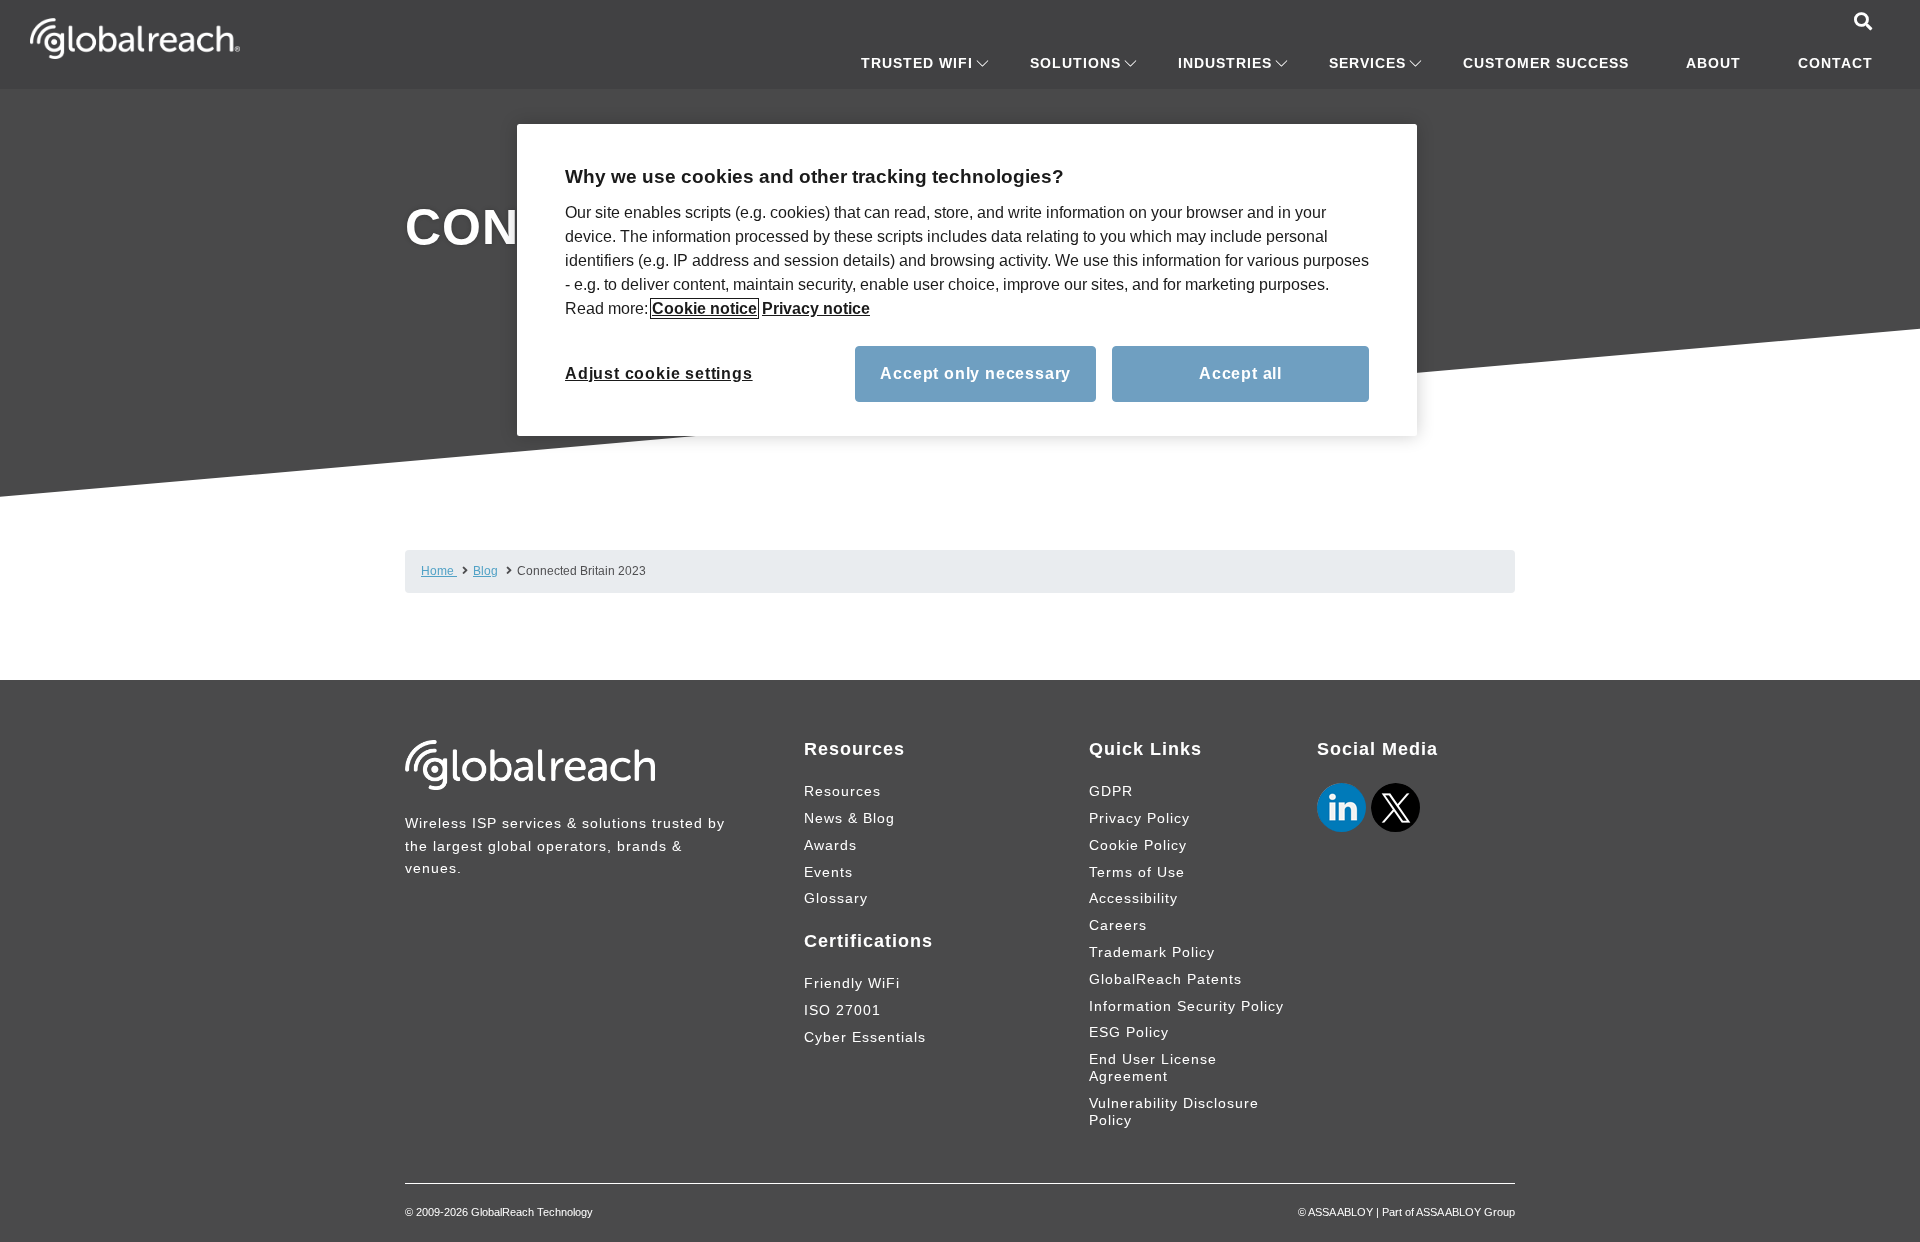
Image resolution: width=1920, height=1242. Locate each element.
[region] (967, 280)
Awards (830, 845)
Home (439, 571)
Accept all (1240, 373)
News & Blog (849, 818)
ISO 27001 (842, 1010)
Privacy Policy (1139, 818)
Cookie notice (704, 308)
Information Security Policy (1186, 1006)
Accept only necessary (975, 373)
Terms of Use (1137, 872)
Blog (485, 571)
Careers (1118, 925)
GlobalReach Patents (1165, 979)
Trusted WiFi (917, 63)
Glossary (836, 898)
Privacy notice (816, 308)
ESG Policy (1129, 1032)
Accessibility (1133, 898)
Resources (842, 791)
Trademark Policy (1152, 952)
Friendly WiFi (852, 983)
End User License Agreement (1153, 1067)
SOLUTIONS (1075, 63)
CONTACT (1835, 63)
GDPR (1111, 791)
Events (828, 872)
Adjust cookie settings (659, 373)
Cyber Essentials (865, 1037)
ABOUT (1713, 63)
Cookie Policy (1138, 845)
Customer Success (1546, 63)
